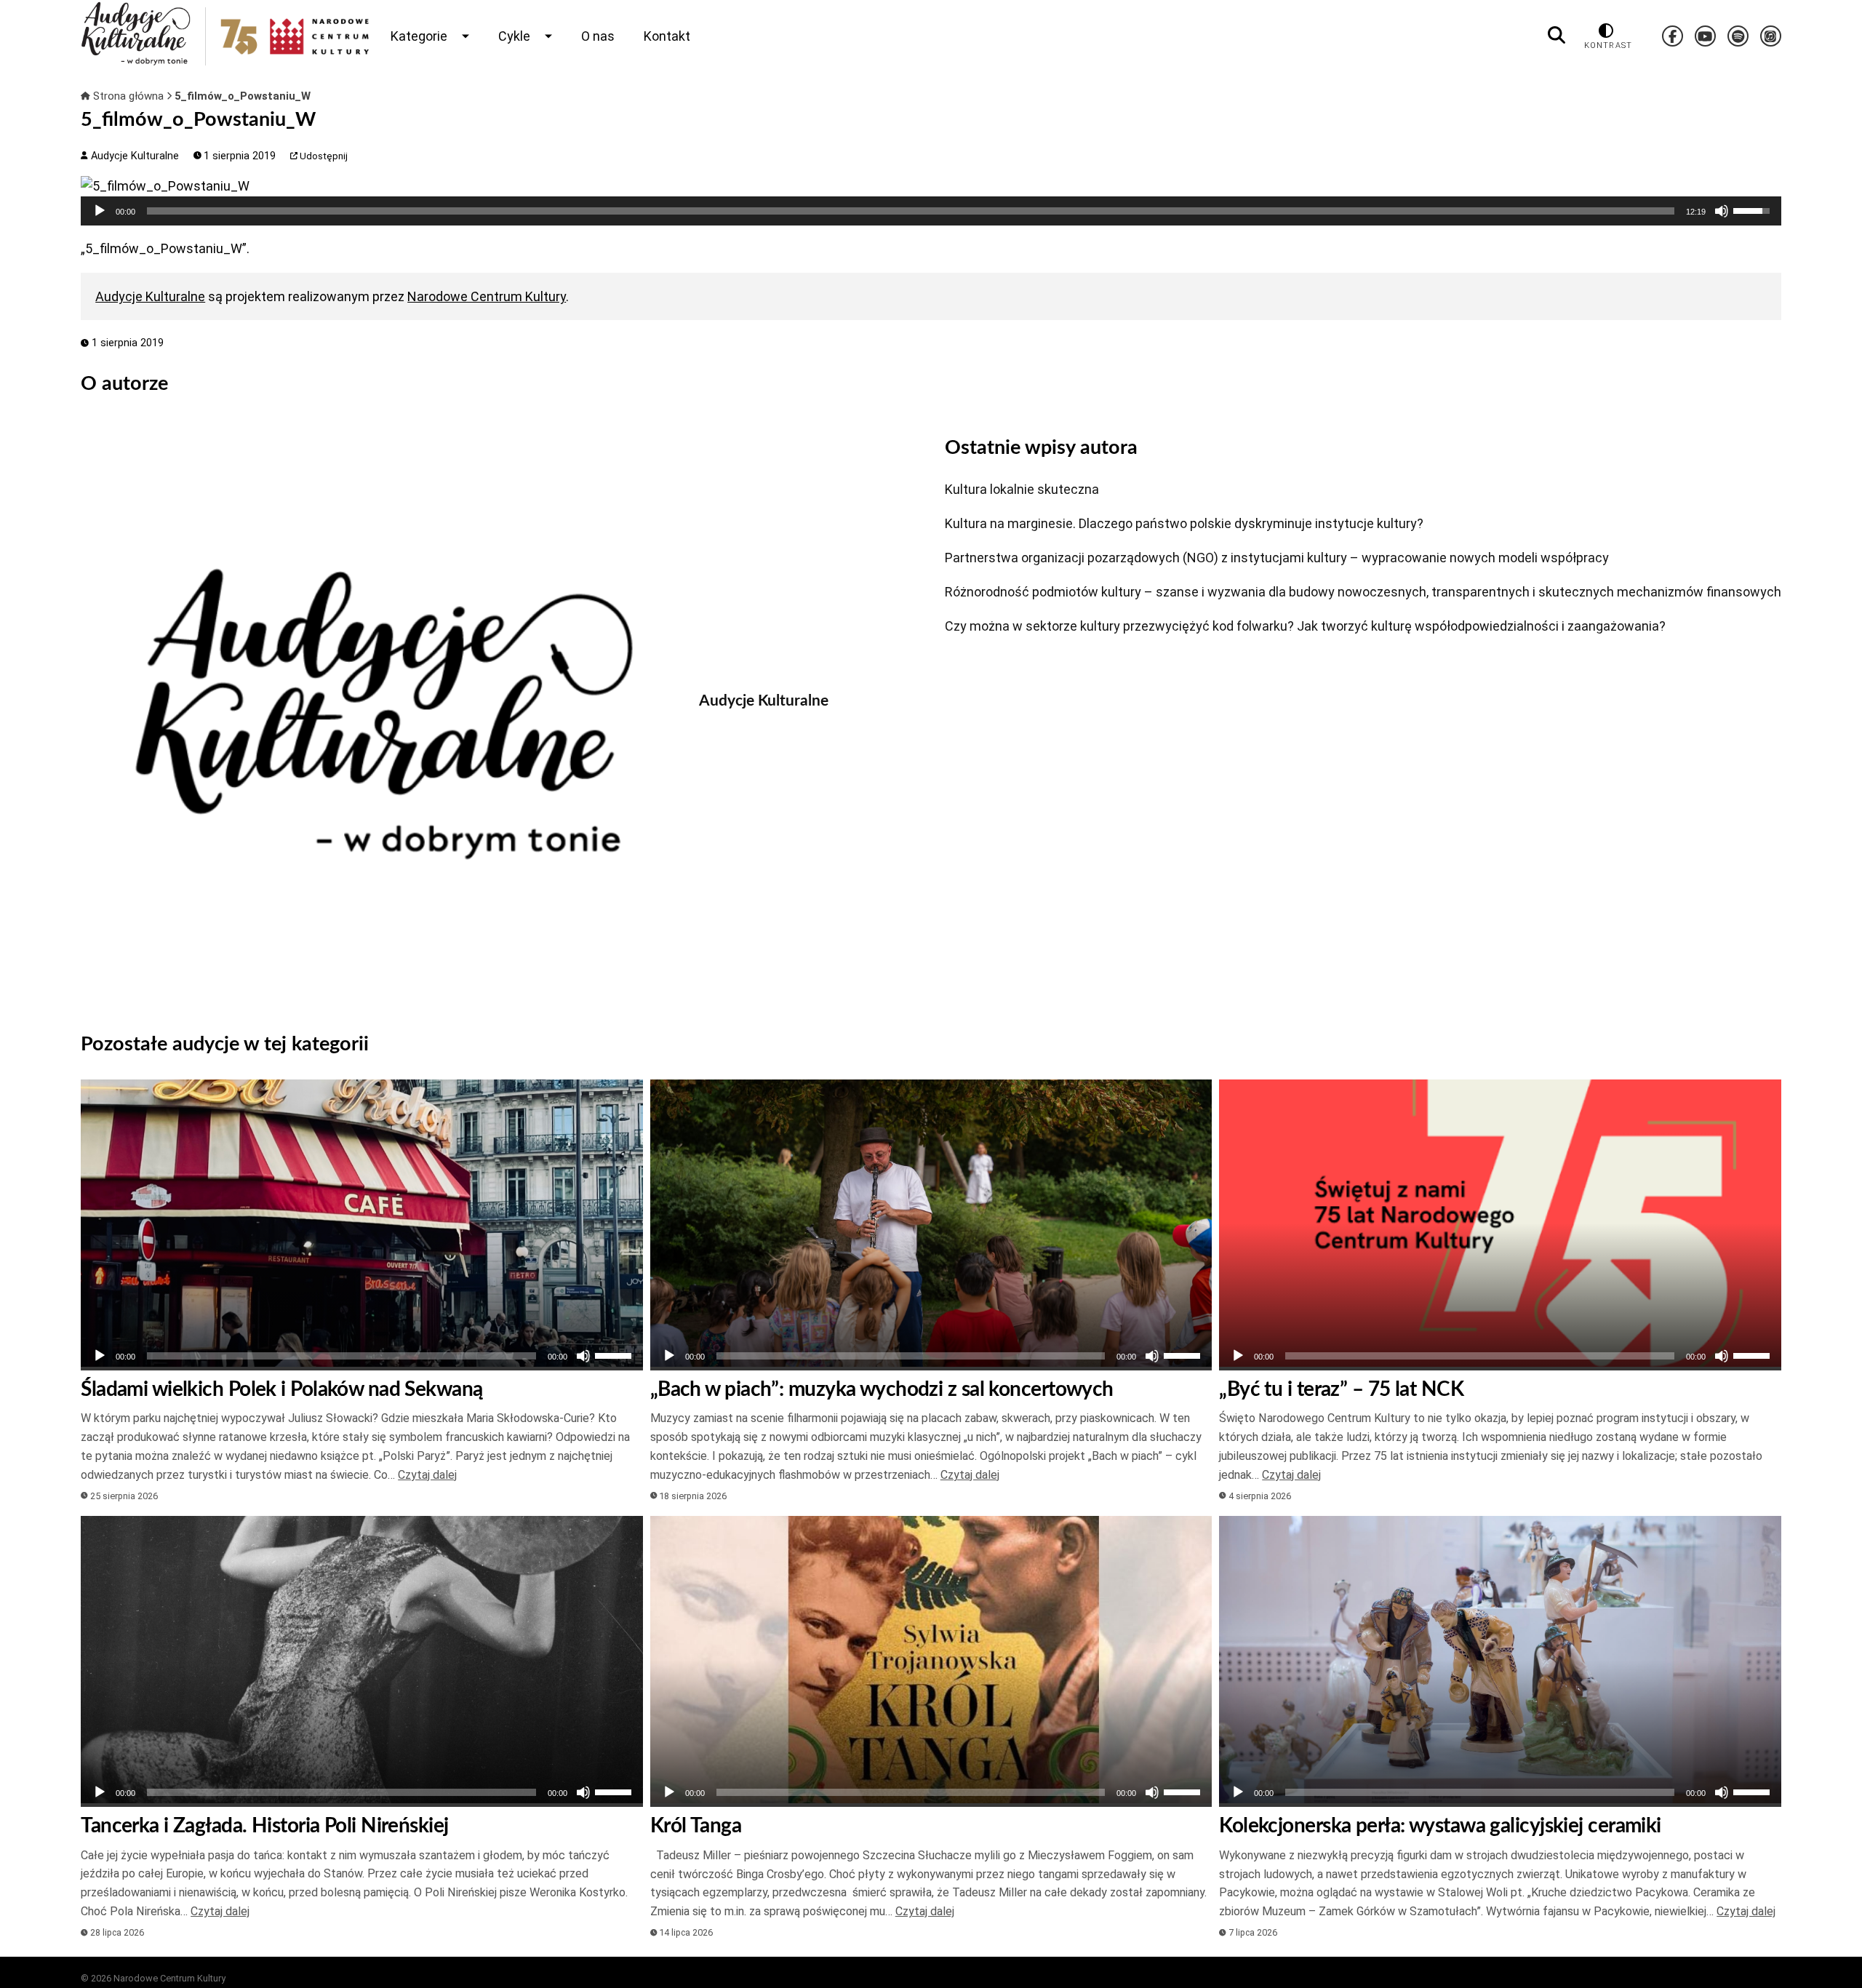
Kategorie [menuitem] (419, 36)
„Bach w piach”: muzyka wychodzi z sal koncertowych (882, 1389)
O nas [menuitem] (598, 36)
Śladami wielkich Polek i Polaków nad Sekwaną (281, 1389)
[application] (931, 211)
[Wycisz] (1722, 211)
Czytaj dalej (427, 1475)
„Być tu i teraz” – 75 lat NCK (1341, 1389)
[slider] (911, 211)
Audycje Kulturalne (133, 156)
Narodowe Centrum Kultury (487, 296)
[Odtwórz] (100, 211)
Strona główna (128, 96)
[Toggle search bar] (1557, 36)
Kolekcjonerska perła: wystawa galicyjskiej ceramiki (1440, 1826)
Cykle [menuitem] (514, 36)
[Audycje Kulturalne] (379, 714)
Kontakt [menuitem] (667, 36)
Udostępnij (323, 156)
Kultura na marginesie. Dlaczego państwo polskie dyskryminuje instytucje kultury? (1184, 523)
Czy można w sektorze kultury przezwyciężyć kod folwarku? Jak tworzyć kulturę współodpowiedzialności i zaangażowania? (1305, 626)
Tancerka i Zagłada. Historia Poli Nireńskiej (264, 1826)
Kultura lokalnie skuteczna (1022, 489)
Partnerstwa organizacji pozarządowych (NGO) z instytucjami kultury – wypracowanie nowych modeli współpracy (1277, 558)
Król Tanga (696, 1826)
